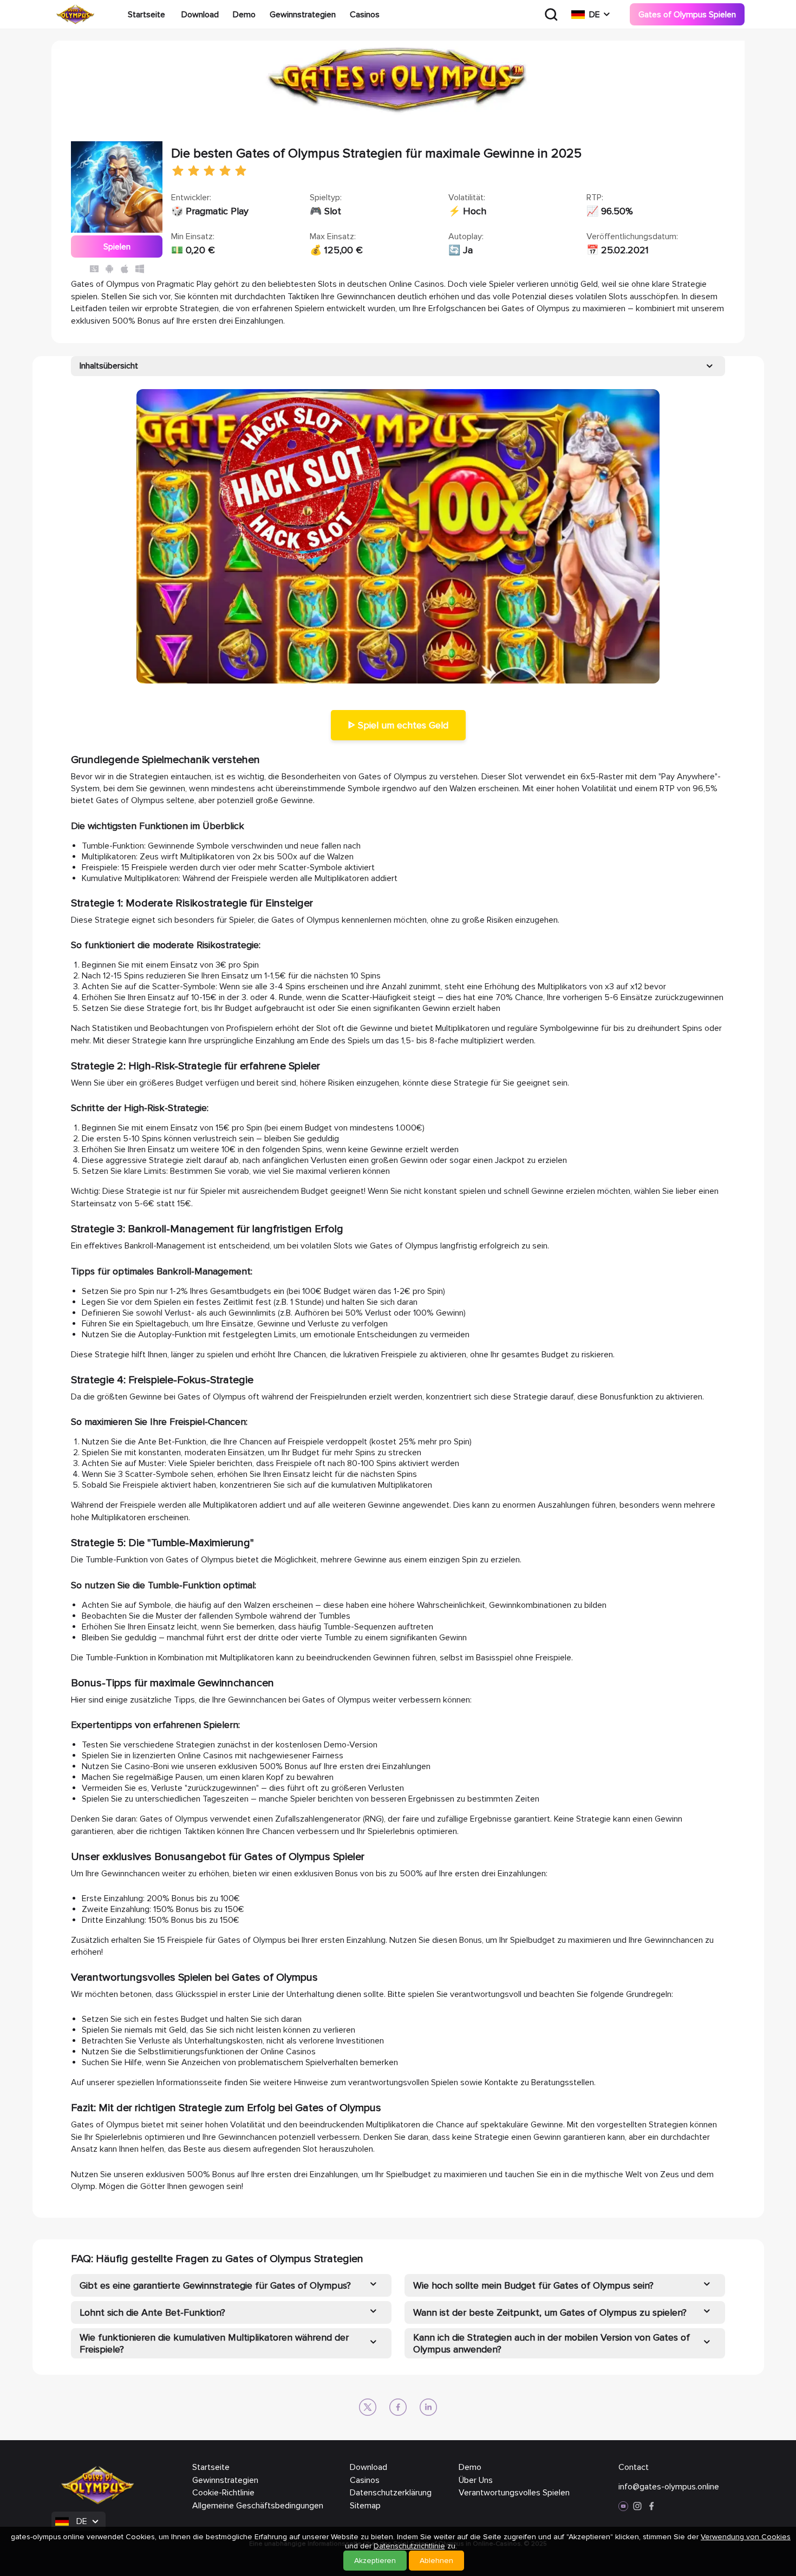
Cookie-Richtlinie (223, 2493)
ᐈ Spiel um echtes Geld (398, 725)
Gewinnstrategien (303, 15)
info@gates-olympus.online (669, 2487)
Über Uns (476, 2480)
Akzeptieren (375, 2561)
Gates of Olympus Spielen (687, 15)
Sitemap (365, 2506)
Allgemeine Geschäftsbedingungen (258, 2506)
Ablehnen (436, 2561)
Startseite (146, 15)
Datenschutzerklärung (391, 2493)
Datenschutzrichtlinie (409, 2546)
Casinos (365, 15)
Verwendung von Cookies (746, 2537)
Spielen (117, 247)
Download (200, 15)
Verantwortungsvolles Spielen (514, 2493)
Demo (244, 15)
